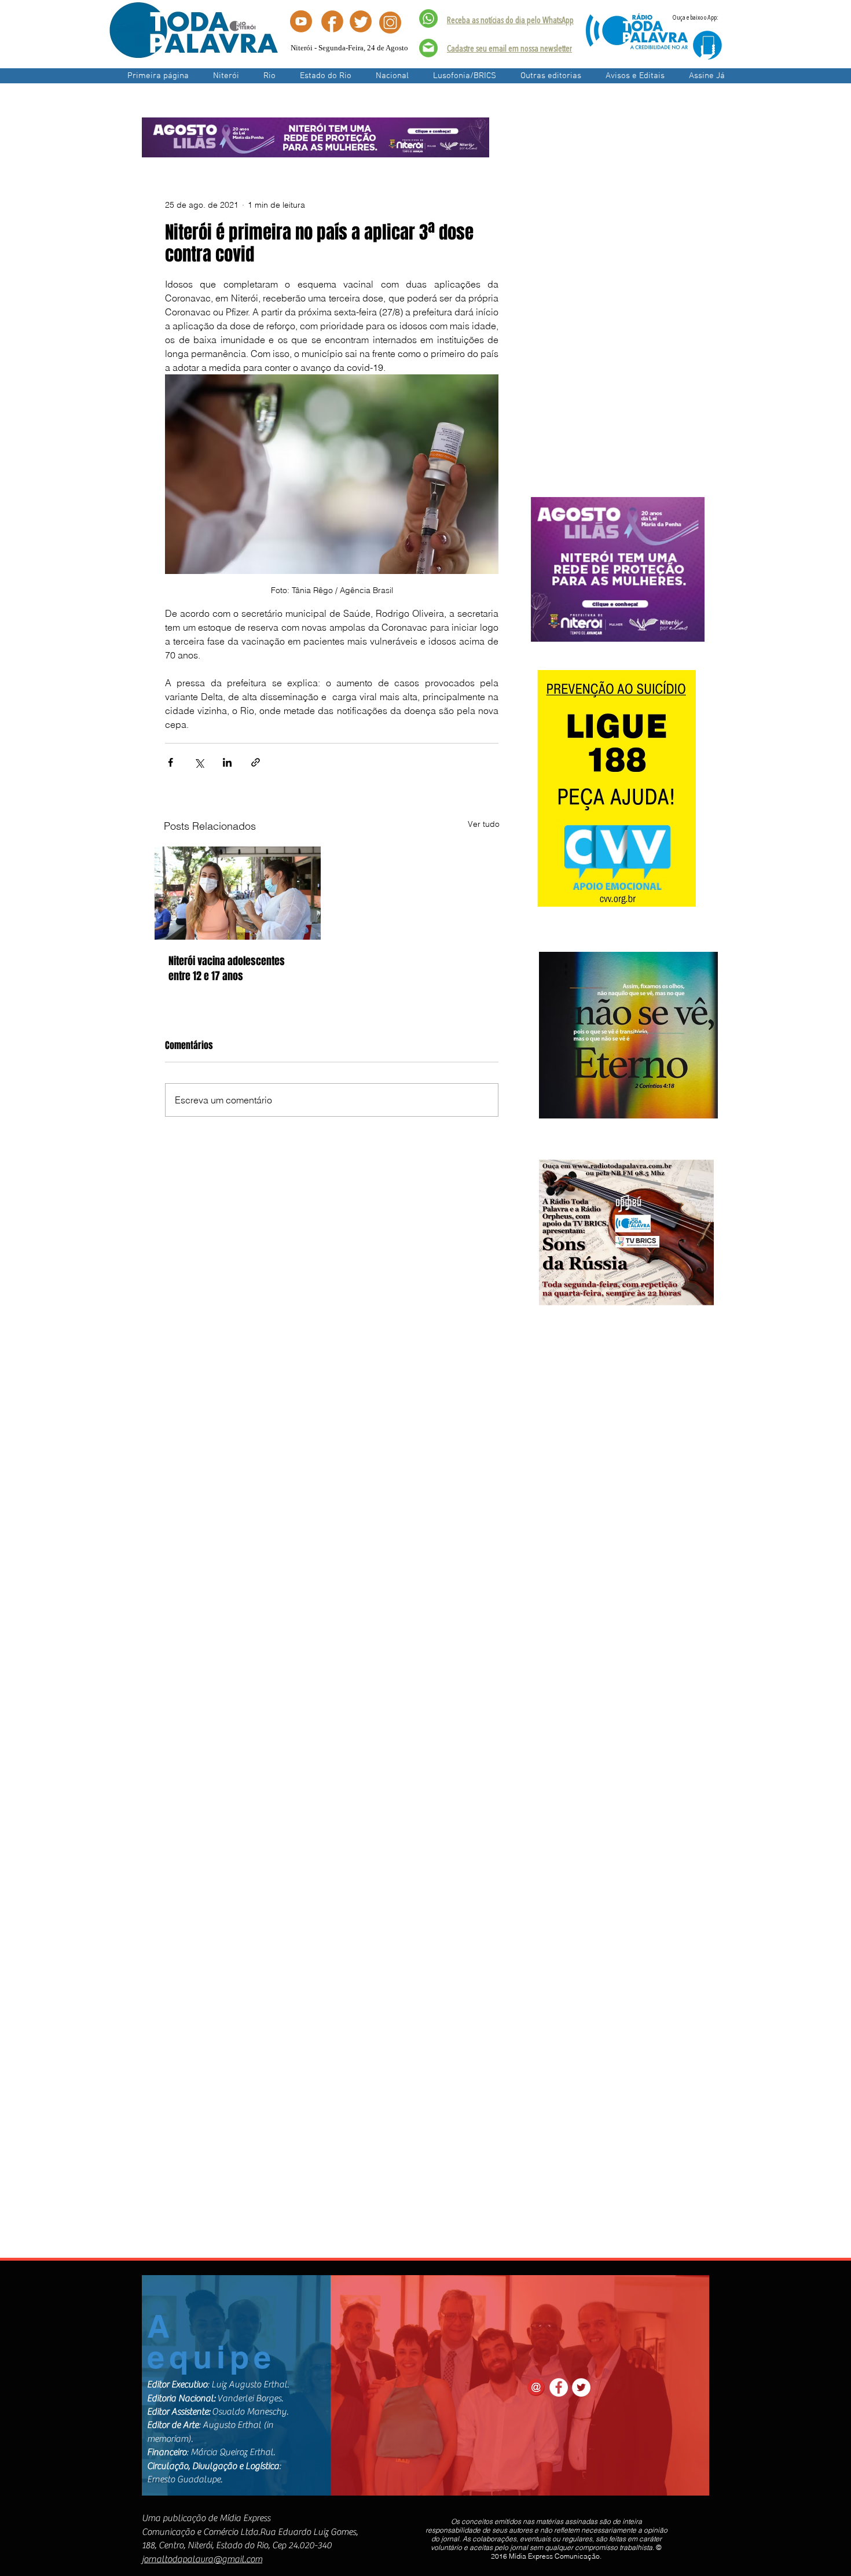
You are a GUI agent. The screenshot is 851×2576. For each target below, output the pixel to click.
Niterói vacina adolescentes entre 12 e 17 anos (227, 969)
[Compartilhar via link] (256, 762)
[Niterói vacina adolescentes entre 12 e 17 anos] (238, 893)
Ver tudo (484, 824)
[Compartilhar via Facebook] (170, 762)
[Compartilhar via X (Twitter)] (199, 762)
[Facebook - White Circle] (559, 2387)
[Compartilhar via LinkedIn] (227, 762)
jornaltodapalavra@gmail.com (202, 2559)
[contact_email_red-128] (536, 2387)
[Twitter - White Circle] (581, 2387)
